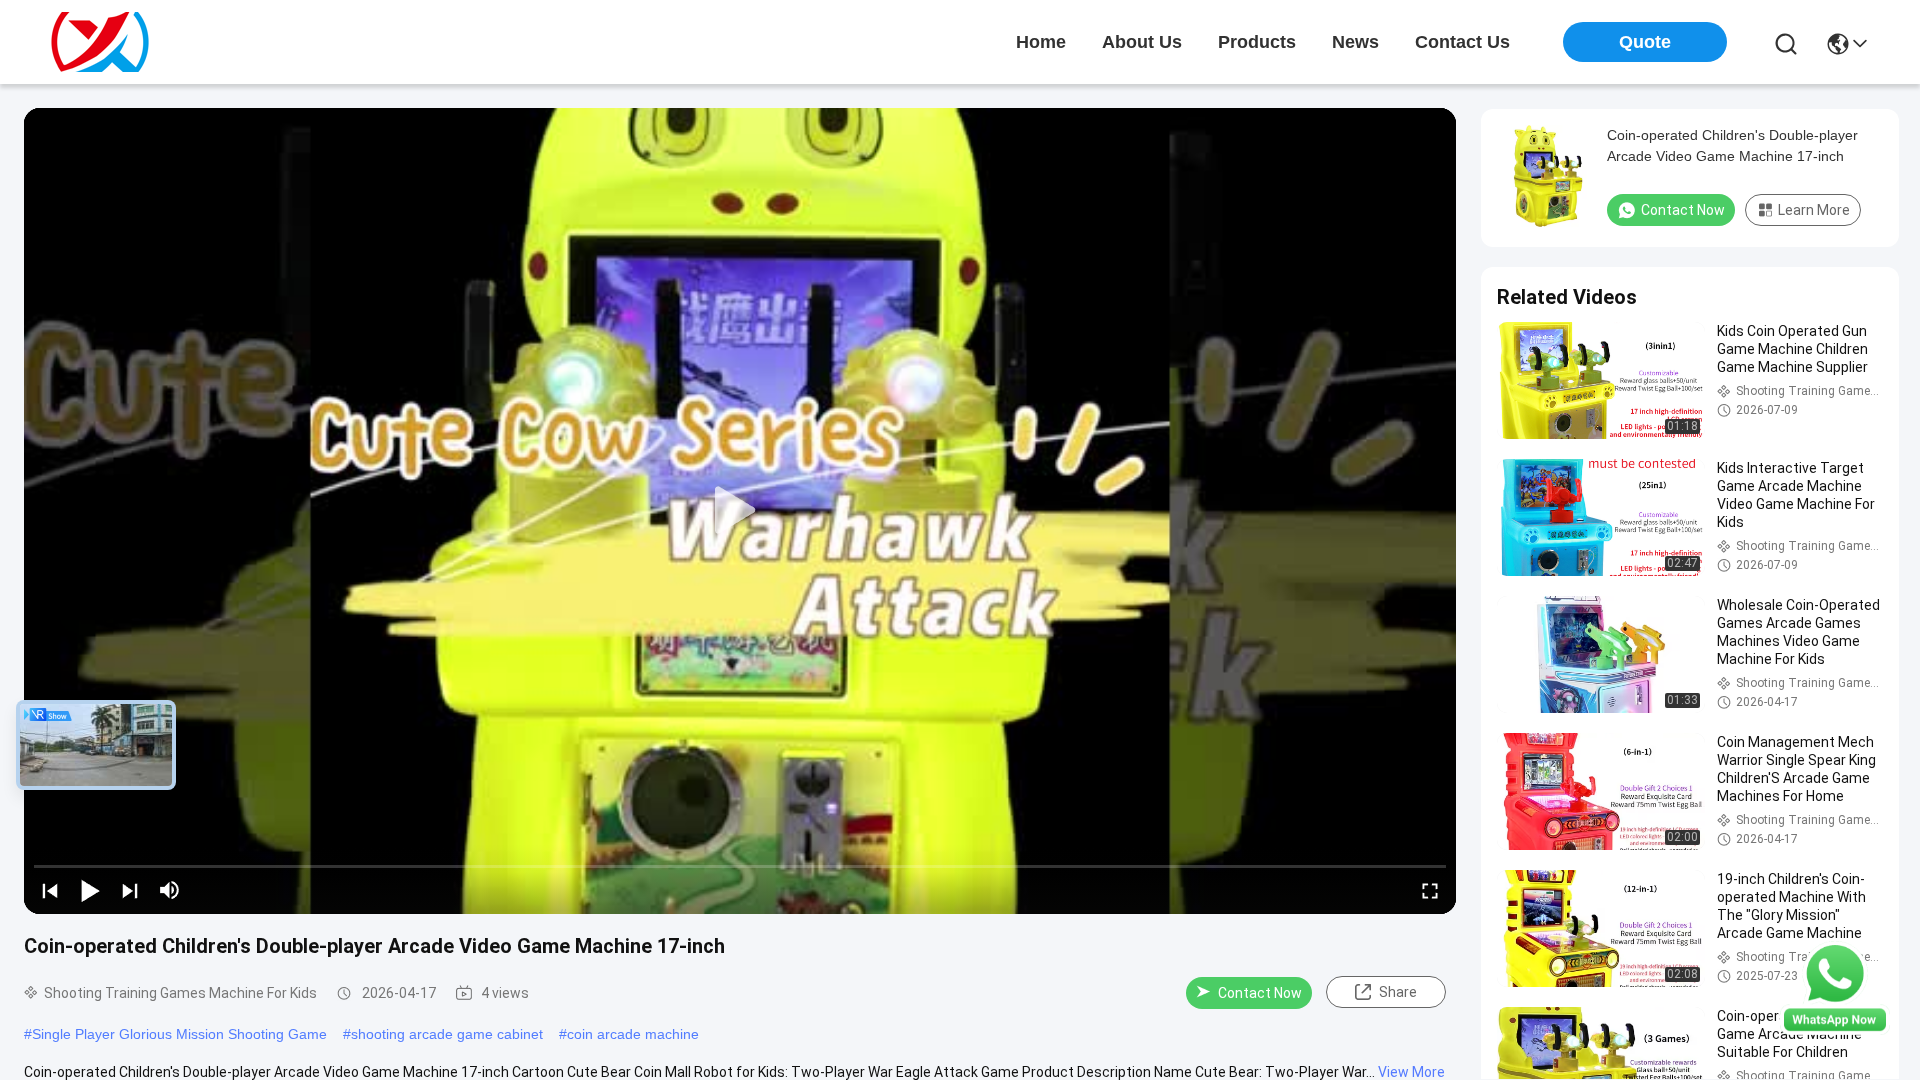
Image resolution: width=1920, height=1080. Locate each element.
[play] (740, 511)
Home (1041, 42)
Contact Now (1260, 993)
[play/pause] (90, 890)
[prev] (50, 890)
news (1355, 42)
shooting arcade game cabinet (447, 1034)
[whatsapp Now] (1835, 1030)
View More (1411, 1072)
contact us (1462, 42)
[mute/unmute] (170, 890)
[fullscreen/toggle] (1430, 890)
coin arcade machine (633, 1034)
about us (1142, 42)
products (1257, 42)
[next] (130, 890)
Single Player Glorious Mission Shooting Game (179, 1034)
